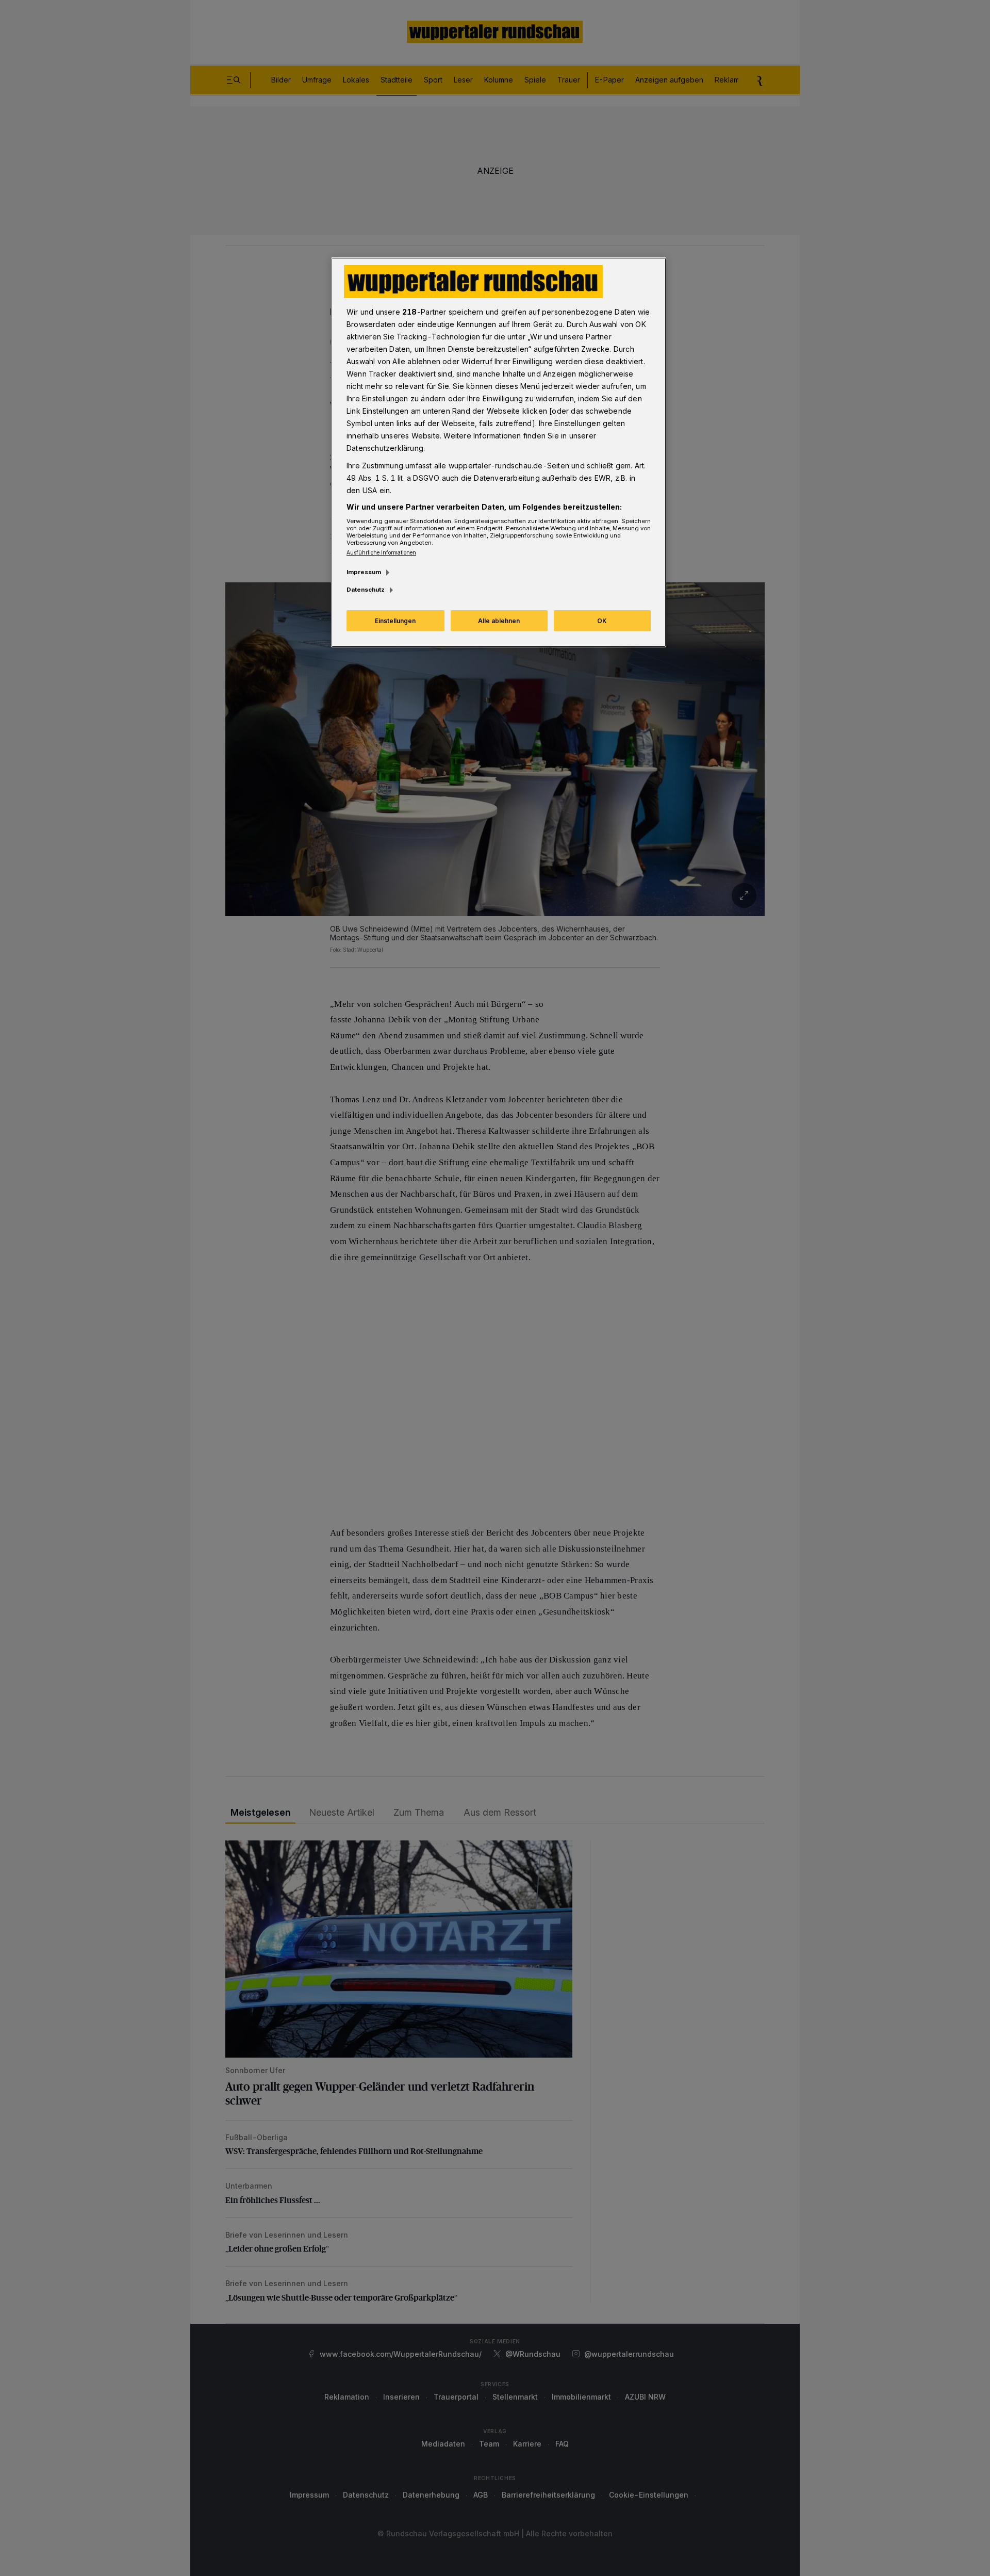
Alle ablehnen (499, 621)
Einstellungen (395, 621)
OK (602, 621)
